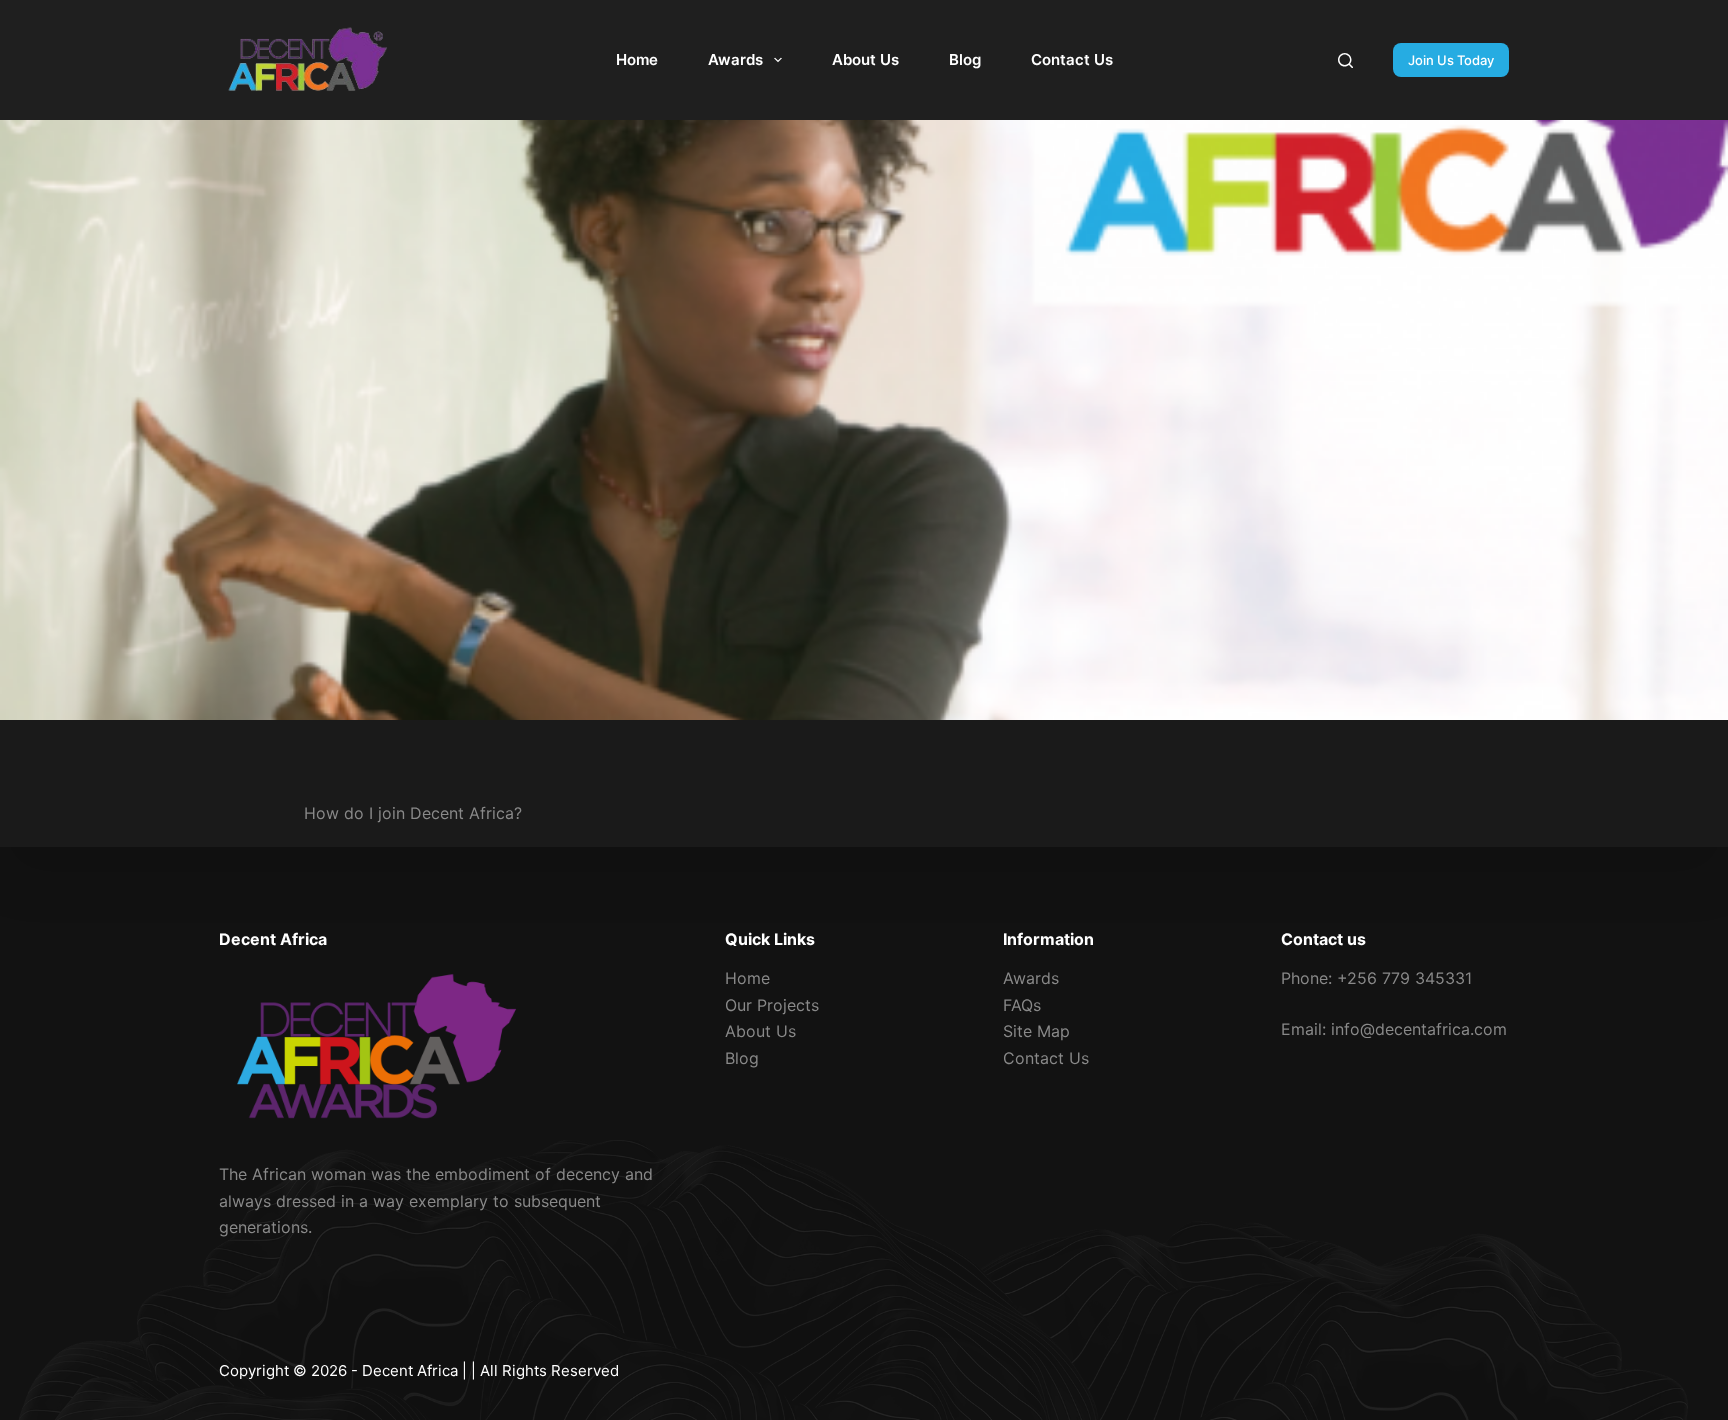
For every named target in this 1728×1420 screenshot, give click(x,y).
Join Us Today (1451, 60)
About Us (865, 59)
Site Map (1036, 1031)
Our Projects (772, 1005)
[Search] (1345, 60)
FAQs (1022, 1005)
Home (637, 59)
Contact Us (1072, 59)
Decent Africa (410, 1370)
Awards (735, 59)
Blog (965, 59)
